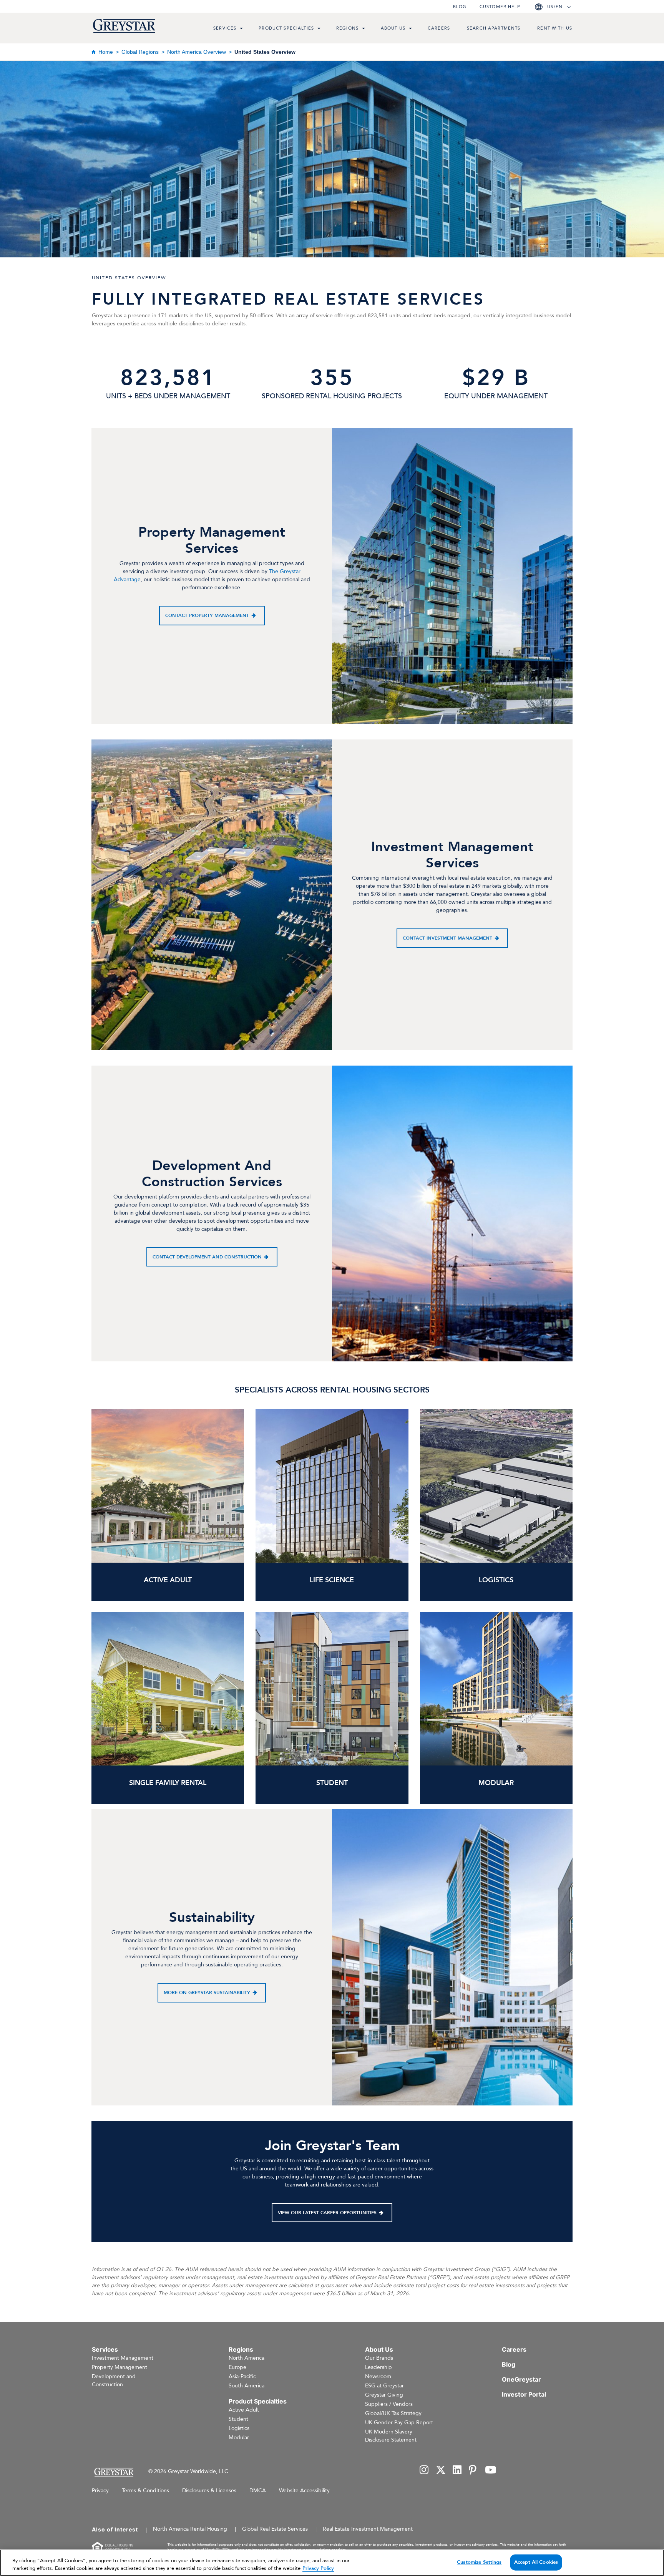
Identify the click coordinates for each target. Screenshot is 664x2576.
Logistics (239, 2428)
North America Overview (197, 52)
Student (238, 2419)
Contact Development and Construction (207, 1257)
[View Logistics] (496, 1486)
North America (247, 2358)
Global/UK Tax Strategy (393, 2413)
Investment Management (123, 2358)
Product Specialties (286, 28)
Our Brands (379, 2358)
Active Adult (244, 2410)
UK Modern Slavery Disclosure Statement (391, 2436)
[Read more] (496, 1689)
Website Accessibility (304, 2491)
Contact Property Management (207, 615)
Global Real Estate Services (275, 2529)
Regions (347, 28)
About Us (393, 28)
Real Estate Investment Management (368, 2529)
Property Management (120, 2367)
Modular (239, 2438)
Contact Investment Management (447, 938)
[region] (332, 2563)
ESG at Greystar (384, 2386)
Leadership (378, 2367)
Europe (237, 2367)
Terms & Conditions (145, 2491)
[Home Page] (114, 2472)
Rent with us (555, 28)
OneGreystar (521, 2379)
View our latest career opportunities (327, 2213)
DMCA (258, 2491)
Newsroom (378, 2376)
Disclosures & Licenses (209, 2491)
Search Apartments (494, 28)
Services (225, 28)
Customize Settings (479, 2562)
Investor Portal (524, 2394)
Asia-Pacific (242, 2376)
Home (106, 52)
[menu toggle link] (241, 29)
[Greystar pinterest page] (473, 2471)
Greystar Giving (384, 2395)
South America (247, 2386)
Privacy (100, 2491)
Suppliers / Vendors (389, 2404)
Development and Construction (114, 2380)
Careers (439, 28)
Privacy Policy (318, 2568)
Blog (460, 7)
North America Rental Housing (190, 2529)
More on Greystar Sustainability (207, 1993)
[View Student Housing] (332, 1689)
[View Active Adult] (168, 1486)
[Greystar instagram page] (424, 2471)
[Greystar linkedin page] (457, 2471)
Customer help (500, 7)
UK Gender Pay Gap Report (399, 2423)
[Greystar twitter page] (441, 2471)
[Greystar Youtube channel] (491, 2471)
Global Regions (140, 52)
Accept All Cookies (536, 2562)
